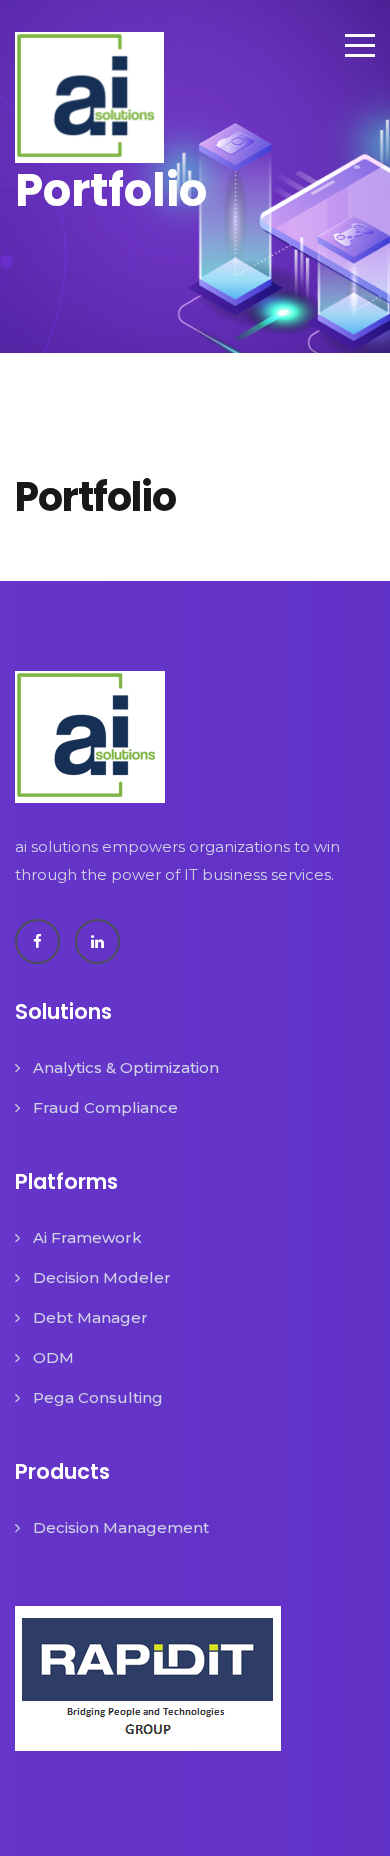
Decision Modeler (102, 1277)
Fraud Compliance (105, 1107)
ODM (53, 1357)
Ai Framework (87, 1237)
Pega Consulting (98, 1397)
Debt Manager (90, 1317)
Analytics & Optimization (126, 1067)
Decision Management (121, 1527)
